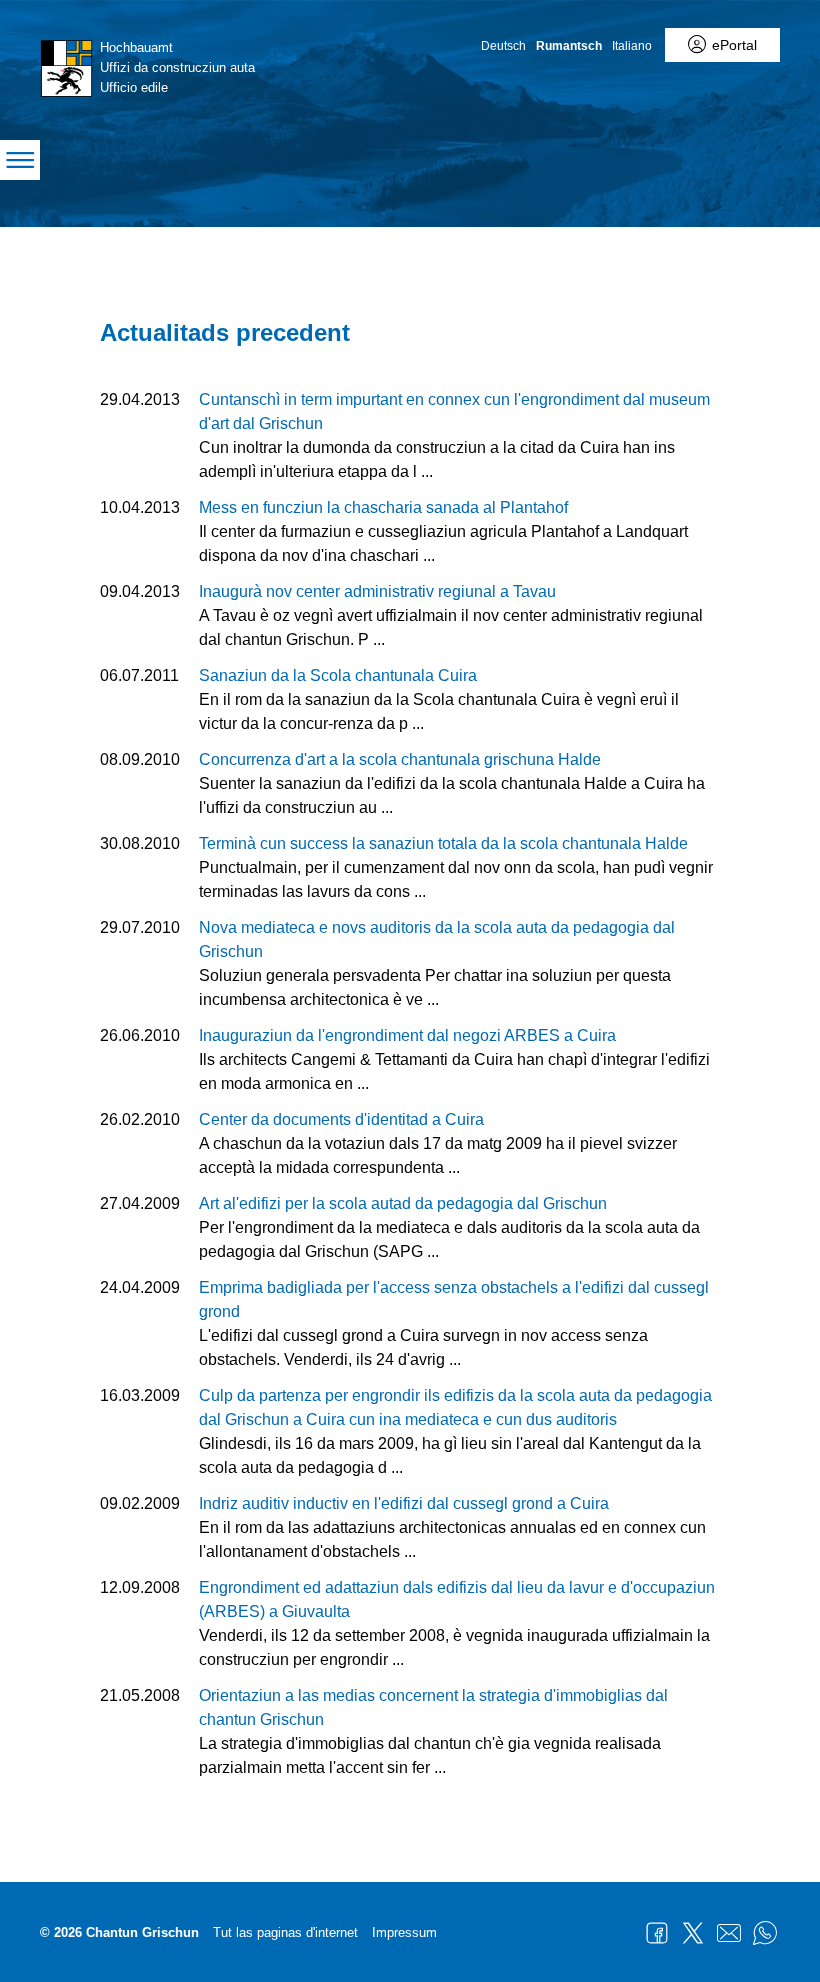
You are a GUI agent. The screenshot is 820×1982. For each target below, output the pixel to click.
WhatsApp (765, 1933)
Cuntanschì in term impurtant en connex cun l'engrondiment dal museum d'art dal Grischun (454, 411)
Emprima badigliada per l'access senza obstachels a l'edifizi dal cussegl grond (454, 1299)
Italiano (632, 46)
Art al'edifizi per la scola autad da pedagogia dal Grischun (403, 1203)
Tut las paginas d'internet (285, 1932)
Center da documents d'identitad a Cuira (341, 1119)
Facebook (657, 1933)
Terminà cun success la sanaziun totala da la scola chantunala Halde (443, 843)
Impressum (404, 1932)
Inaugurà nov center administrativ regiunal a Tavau (377, 591)
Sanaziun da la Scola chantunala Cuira (338, 675)
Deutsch (503, 46)
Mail (729, 1933)
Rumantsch (569, 46)
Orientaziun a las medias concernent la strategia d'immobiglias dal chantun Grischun (433, 1707)
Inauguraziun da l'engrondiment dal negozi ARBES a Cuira (407, 1035)
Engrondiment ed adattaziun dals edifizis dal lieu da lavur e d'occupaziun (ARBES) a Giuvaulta (457, 1599)
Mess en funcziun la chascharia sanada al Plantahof (383, 507)
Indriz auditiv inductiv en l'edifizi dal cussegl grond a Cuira (404, 1503)
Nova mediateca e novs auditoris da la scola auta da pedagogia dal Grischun (437, 939)
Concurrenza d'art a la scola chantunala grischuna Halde (400, 759)
